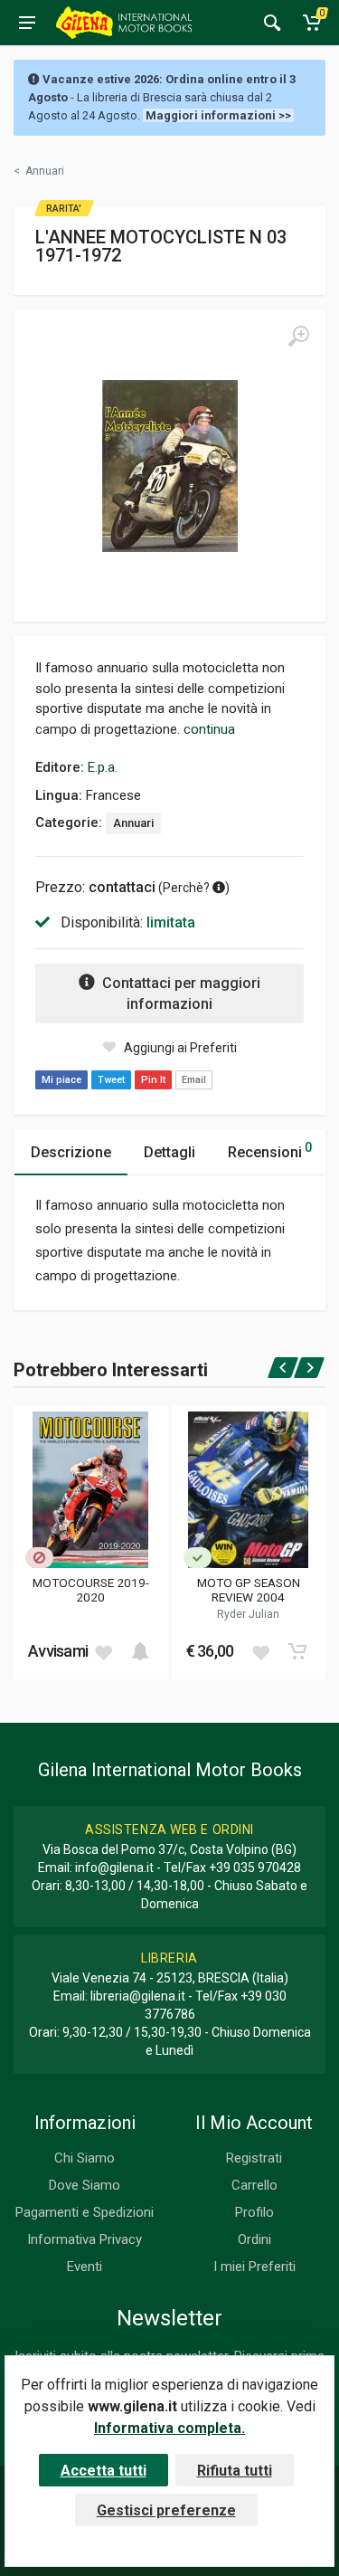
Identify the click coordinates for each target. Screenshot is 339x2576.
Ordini (254, 2239)
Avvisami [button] (58, 1651)
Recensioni (270, 1150)
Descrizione (71, 1152)
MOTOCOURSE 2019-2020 (91, 1590)
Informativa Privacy (85, 2239)
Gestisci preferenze (166, 2510)
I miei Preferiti (254, 2267)
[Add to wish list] (103, 1651)
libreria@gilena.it (138, 1996)
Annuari (133, 823)
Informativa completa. (169, 2428)
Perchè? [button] (188, 888)
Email (194, 1080)
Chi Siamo (85, 2158)
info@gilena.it (114, 1868)
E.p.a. (103, 767)
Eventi (85, 2267)
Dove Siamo (85, 2185)
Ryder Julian (248, 1614)
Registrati (254, 2158)
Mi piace (61, 1080)
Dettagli (169, 1152)
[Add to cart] (140, 1651)
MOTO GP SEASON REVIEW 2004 (249, 1590)
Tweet (111, 1080)
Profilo (254, 2212)
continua (209, 729)
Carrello (254, 2185)
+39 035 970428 (255, 1868)
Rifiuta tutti (235, 2471)
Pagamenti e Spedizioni (85, 2212)
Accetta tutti (104, 2471)
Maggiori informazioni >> (218, 115)
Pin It (153, 1080)
